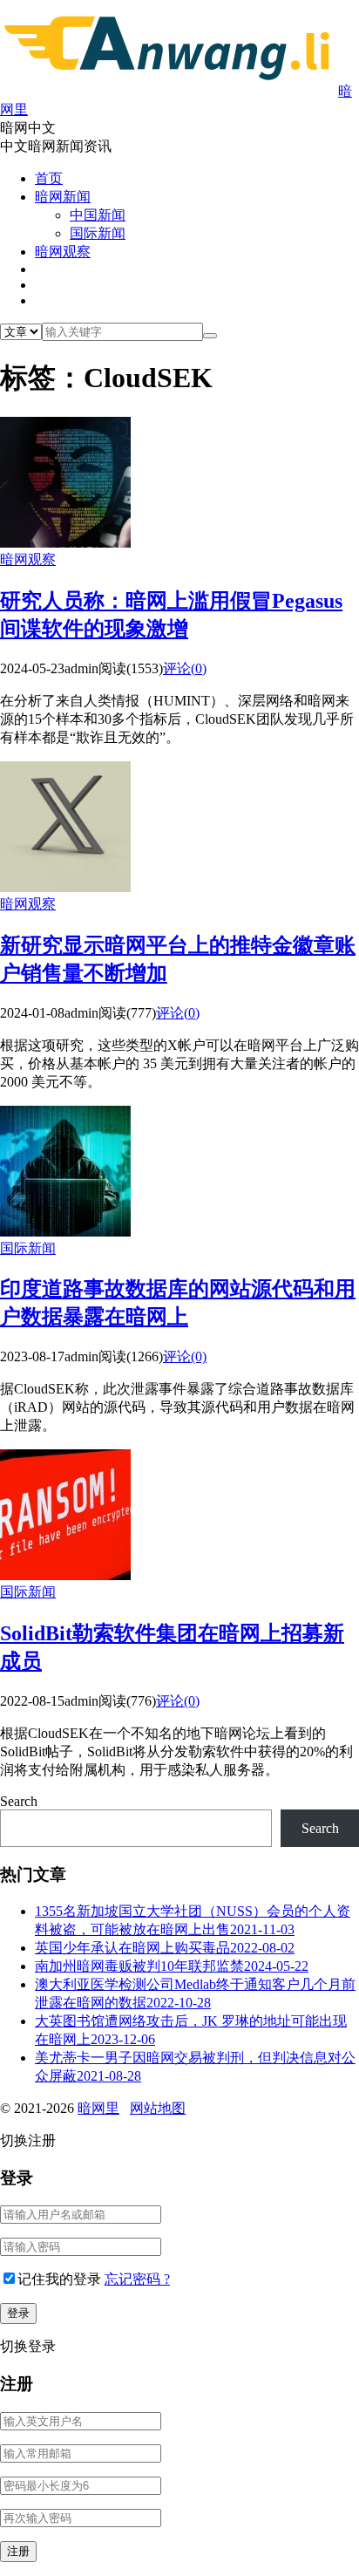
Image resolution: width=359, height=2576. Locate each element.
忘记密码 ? (137, 2279)
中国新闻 (98, 215)
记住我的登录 (59, 2279)
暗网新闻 (63, 197)
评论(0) (185, 668)
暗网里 (98, 2108)
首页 (49, 178)
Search (19, 1801)
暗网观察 (63, 252)
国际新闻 (98, 233)
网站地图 (158, 2108)
